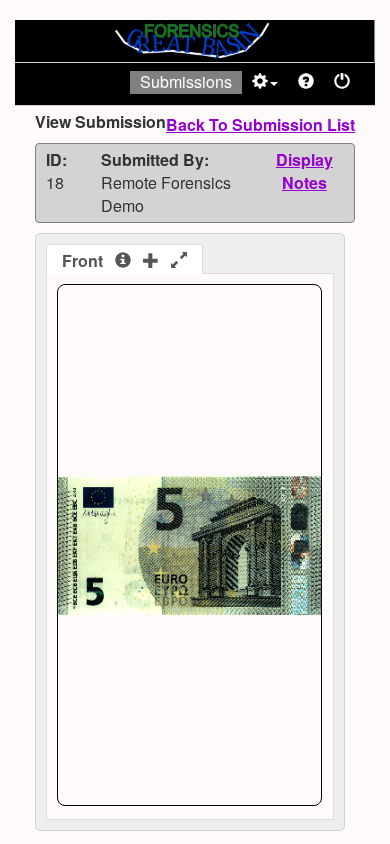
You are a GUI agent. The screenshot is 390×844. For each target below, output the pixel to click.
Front (88, 260)
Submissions (186, 81)
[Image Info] (123, 261)
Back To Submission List (260, 124)
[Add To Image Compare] (151, 261)
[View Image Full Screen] (179, 261)
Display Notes (304, 171)
